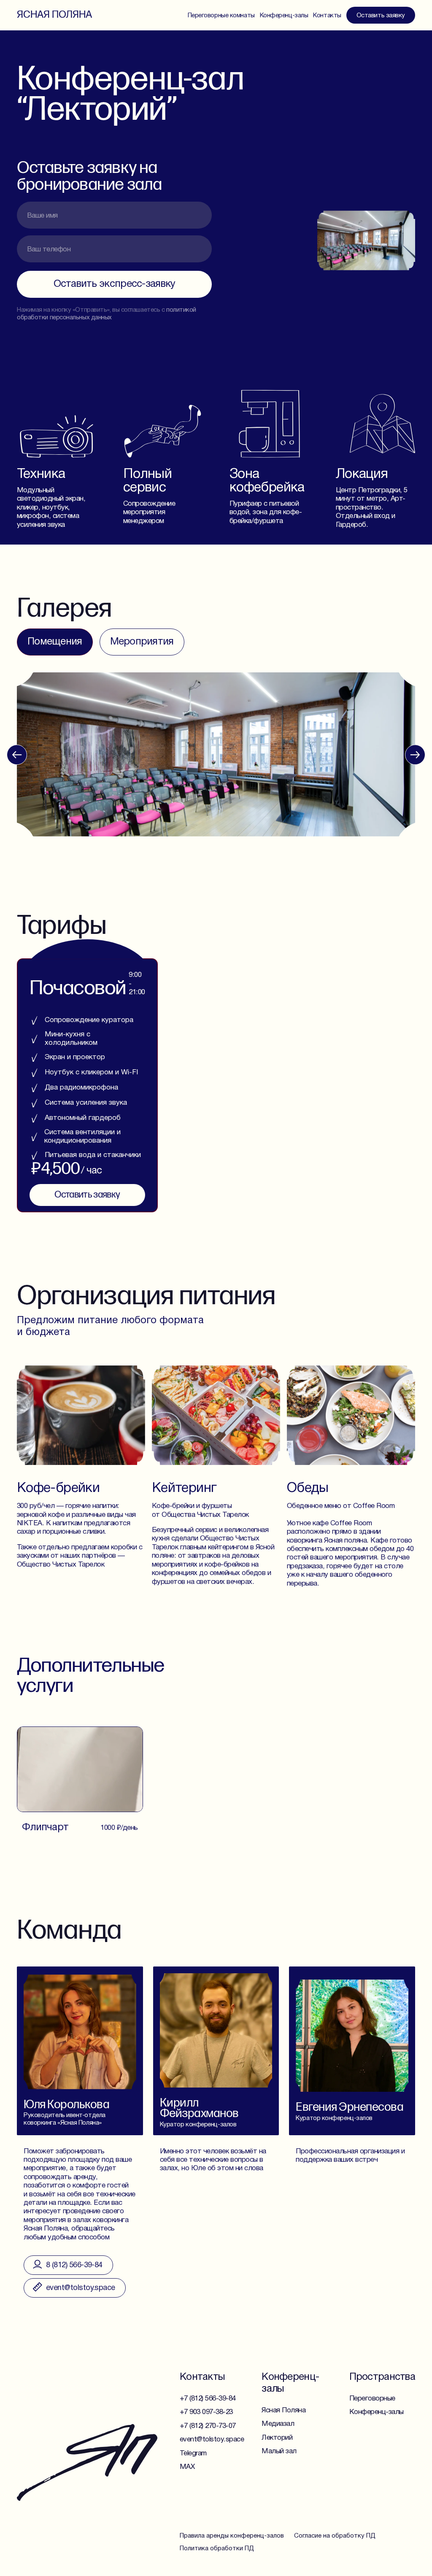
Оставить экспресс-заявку (115, 284)
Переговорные (372, 2399)
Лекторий (277, 2438)
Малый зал (279, 2451)
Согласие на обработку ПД (335, 2536)
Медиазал (278, 2424)
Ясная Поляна (54, 15)
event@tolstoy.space (212, 2440)
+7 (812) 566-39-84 (208, 2399)
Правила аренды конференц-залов (232, 2536)
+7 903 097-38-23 (206, 2412)
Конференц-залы (284, 16)
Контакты (327, 16)
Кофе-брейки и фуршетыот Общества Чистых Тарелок (200, 1510)
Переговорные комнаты (221, 16)
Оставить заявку (381, 16)
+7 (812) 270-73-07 (208, 2426)
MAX (187, 2467)
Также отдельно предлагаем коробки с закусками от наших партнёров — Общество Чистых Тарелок (80, 1556)
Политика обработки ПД (217, 2549)
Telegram (193, 2453)
